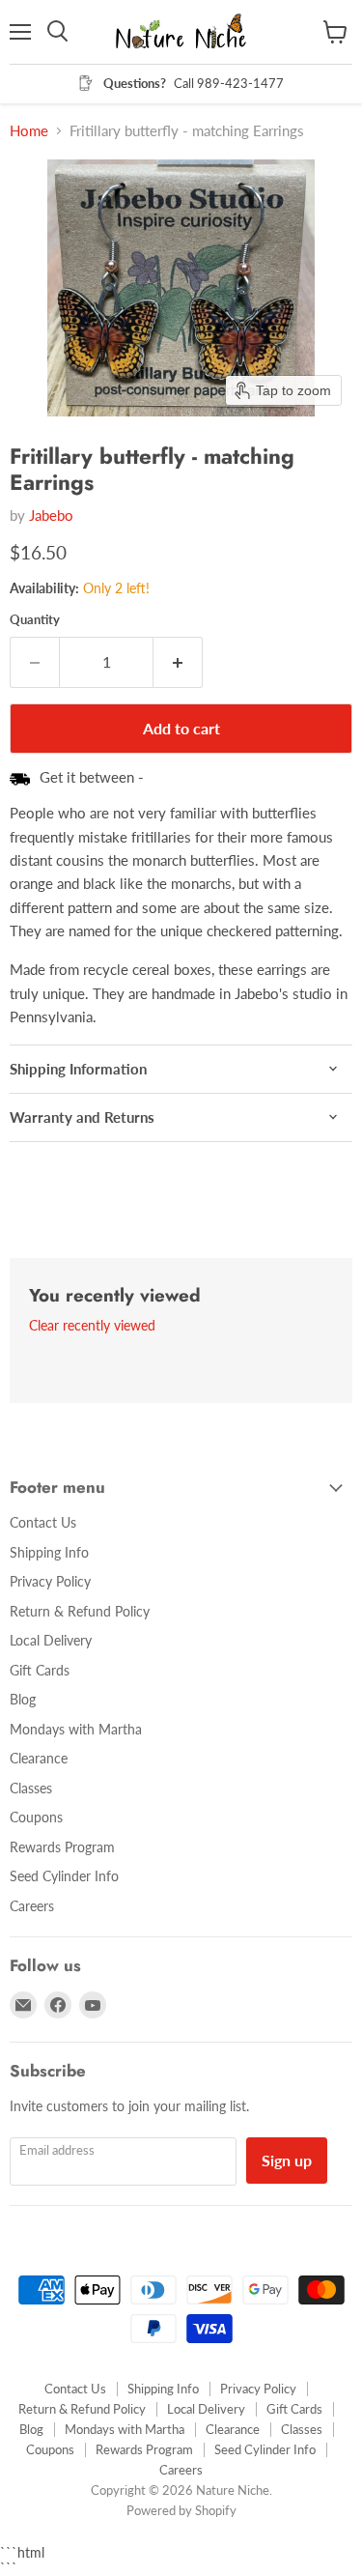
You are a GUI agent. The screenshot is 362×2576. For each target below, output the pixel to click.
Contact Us (43, 1522)
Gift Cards (40, 1670)
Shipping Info (49, 1552)
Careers (32, 1906)
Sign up (287, 2160)
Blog (23, 1699)
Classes (31, 1788)
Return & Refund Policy (80, 1611)
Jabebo (51, 515)
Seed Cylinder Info (64, 1876)
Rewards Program (62, 1847)
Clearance (39, 1758)
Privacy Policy (50, 1581)
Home (29, 131)
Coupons (36, 1817)
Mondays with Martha (76, 1729)
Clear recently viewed (92, 1326)
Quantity (35, 620)
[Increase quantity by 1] (178, 662)
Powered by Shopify (181, 2510)
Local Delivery (51, 1640)
